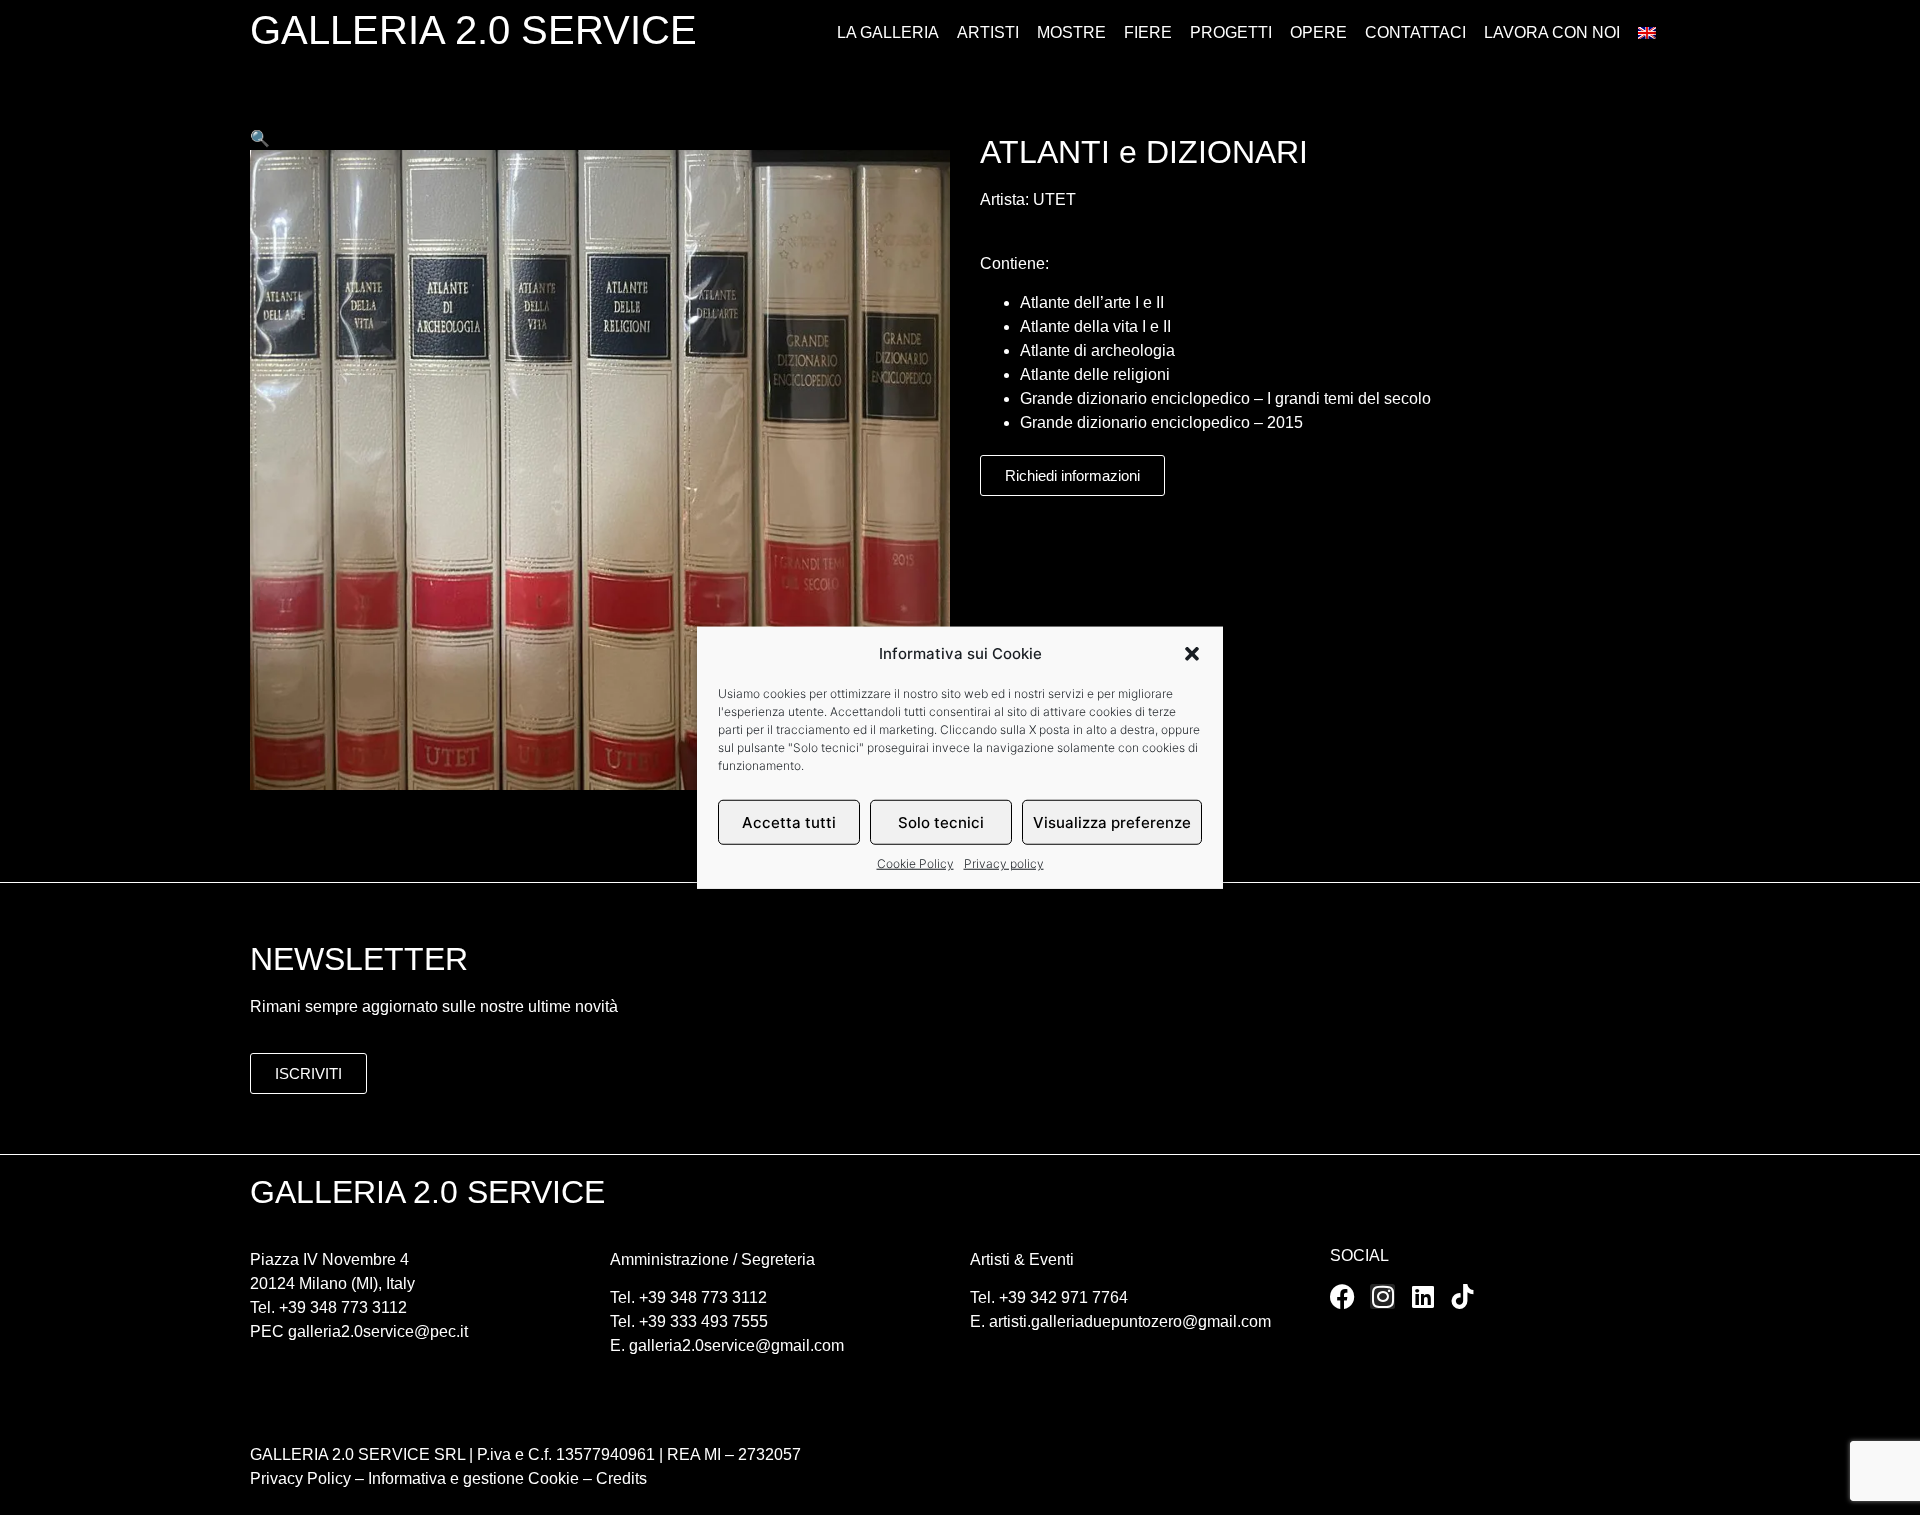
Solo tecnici (941, 821)
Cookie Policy (915, 863)
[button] (1192, 654)
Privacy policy (1004, 863)
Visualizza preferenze (1112, 821)
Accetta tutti (789, 821)
